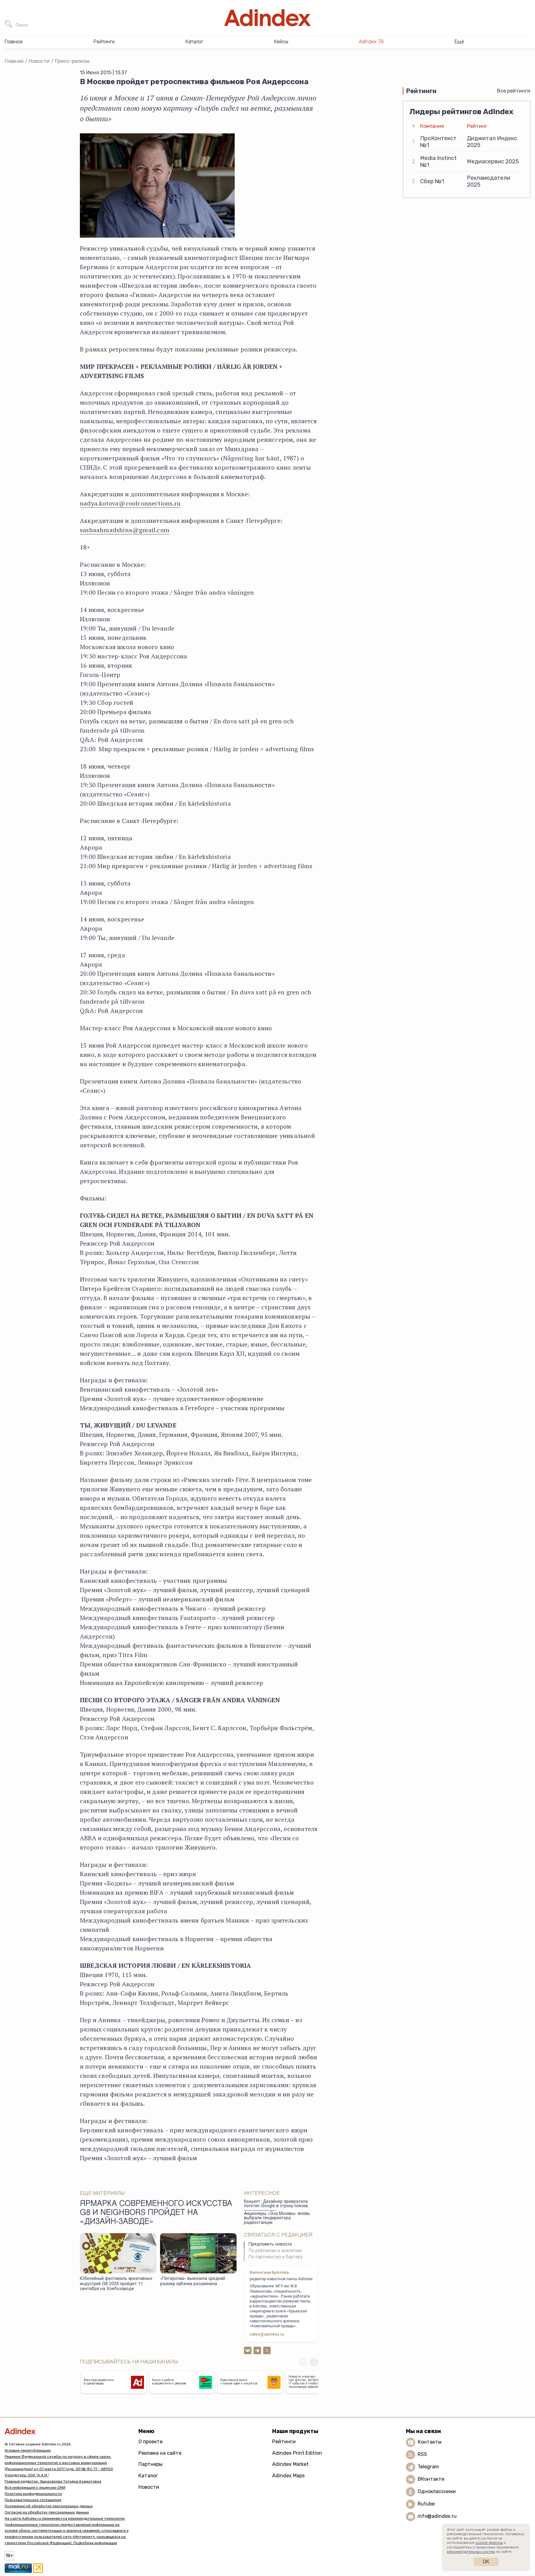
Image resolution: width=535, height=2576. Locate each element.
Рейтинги (284, 2442)
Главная (14, 61)
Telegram (428, 2467)
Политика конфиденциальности (33, 2494)
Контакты (430, 2442)
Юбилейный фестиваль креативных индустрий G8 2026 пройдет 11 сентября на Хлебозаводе (116, 2284)
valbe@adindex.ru (267, 2335)
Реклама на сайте (160, 2453)
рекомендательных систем (471, 2552)
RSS (422, 2454)
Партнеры (150, 2464)
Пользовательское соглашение (33, 2500)
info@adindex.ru (437, 2516)
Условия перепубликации (28, 2450)
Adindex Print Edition (297, 2453)
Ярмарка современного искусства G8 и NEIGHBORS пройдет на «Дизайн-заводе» (156, 2213)
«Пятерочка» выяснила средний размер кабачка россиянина (193, 2282)
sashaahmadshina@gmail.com (125, 530)
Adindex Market (290, 2464)
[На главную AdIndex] (267, 18)
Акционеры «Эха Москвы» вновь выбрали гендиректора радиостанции (277, 2218)
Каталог (148, 2476)
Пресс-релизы (72, 61)
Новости (39, 61)
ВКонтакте (431, 2479)
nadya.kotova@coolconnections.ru (130, 503)
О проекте (150, 2442)
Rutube (426, 2504)
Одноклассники (437, 2491)
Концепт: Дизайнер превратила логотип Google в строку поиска (276, 2204)
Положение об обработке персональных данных (49, 2506)
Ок (486, 2562)
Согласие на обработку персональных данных (47, 2512)
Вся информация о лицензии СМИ (35, 2488)
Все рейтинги (514, 91)
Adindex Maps (288, 2476)
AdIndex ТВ (371, 42)
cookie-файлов (489, 2543)
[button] (314, 2362)
